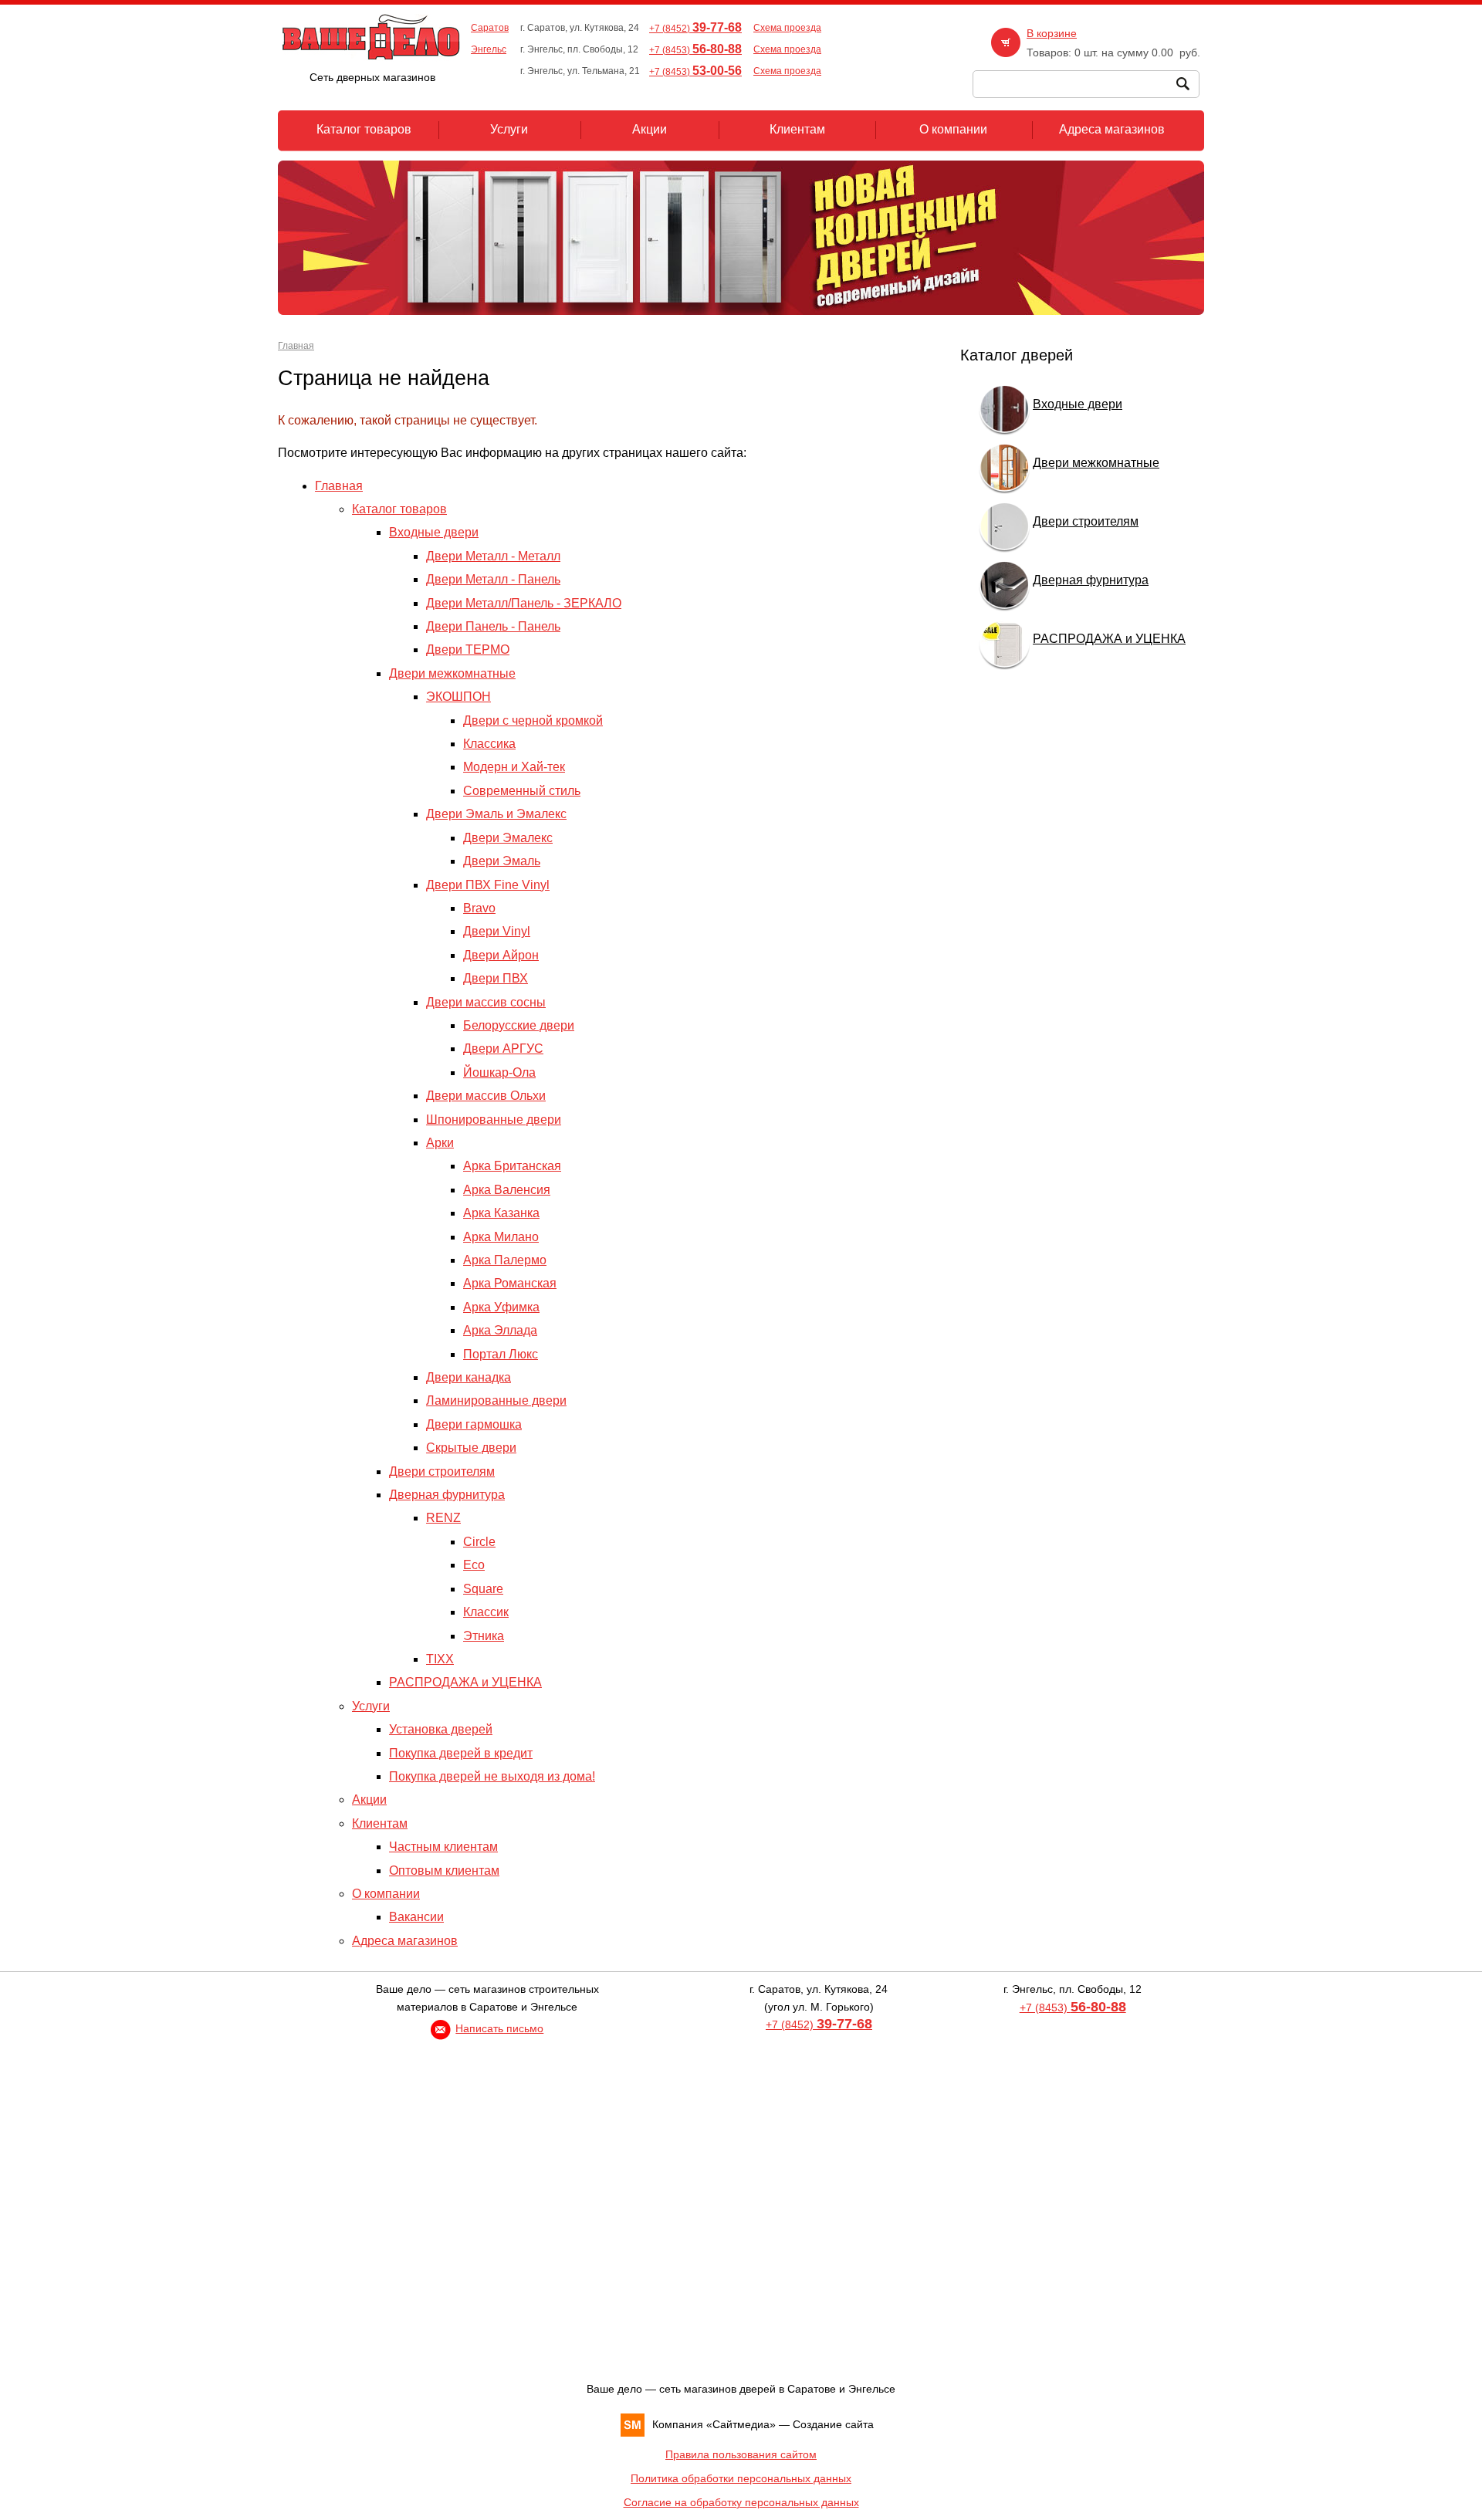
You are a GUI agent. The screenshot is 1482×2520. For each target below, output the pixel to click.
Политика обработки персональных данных (741, 2478)
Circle (479, 1542)
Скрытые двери (471, 1448)
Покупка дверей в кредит (461, 1753)
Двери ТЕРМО (468, 649)
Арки (440, 1143)
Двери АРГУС (503, 1049)
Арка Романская (510, 1283)
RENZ (443, 1518)
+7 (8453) (695, 50)
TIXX (440, 1659)
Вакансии (416, 1917)
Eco (474, 1565)
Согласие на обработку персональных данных (741, 2502)
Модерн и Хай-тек (514, 767)
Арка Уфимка (501, 1307)
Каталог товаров (399, 509)
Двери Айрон (501, 955)
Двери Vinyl (497, 931)
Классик (486, 1612)
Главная (296, 346)
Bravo (479, 908)
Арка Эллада (500, 1330)
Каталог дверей (1017, 355)
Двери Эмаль (502, 861)
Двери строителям (442, 1471)
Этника (484, 1636)
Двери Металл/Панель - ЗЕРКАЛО (524, 603)
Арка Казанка (501, 1213)
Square (483, 1589)
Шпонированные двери (494, 1120)
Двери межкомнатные (452, 673)
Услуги (371, 1706)
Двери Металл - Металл (493, 556)
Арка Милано (501, 1237)
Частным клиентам (443, 1847)
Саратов (490, 28)
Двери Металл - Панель (493, 579)
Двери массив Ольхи (486, 1096)
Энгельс (489, 49)
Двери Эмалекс (508, 838)
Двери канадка (469, 1377)
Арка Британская (512, 1166)
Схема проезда (787, 28)
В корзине (1052, 33)
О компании (386, 1894)
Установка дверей (441, 1729)
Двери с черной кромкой (533, 720)
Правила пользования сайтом (741, 2454)
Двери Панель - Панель (493, 626)
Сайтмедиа (741, 2424)
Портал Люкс (501, 1354)
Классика (489, 744)
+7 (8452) (695, 29)
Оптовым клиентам (444, 1871)
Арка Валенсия (507, 1190)
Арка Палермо (505, 1260)
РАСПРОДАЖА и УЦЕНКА (465, 1682)
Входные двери (434, 532)
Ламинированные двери (496, 1400)
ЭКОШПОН (458, 697)
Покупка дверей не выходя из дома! (492, 1776)
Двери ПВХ (496, 978)
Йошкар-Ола (499, 1072)
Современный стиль (522, 791)
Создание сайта (833, 2424)
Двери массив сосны (486, 1002)
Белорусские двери (519, 1025)
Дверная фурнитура (447, 1495)
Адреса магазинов (405, 1941)
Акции (369, 1800)
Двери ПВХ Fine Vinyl (488, 885)
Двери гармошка (474, 1424)
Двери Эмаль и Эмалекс (496, 814)
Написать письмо (499, 2028)
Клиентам (380, 1823)
